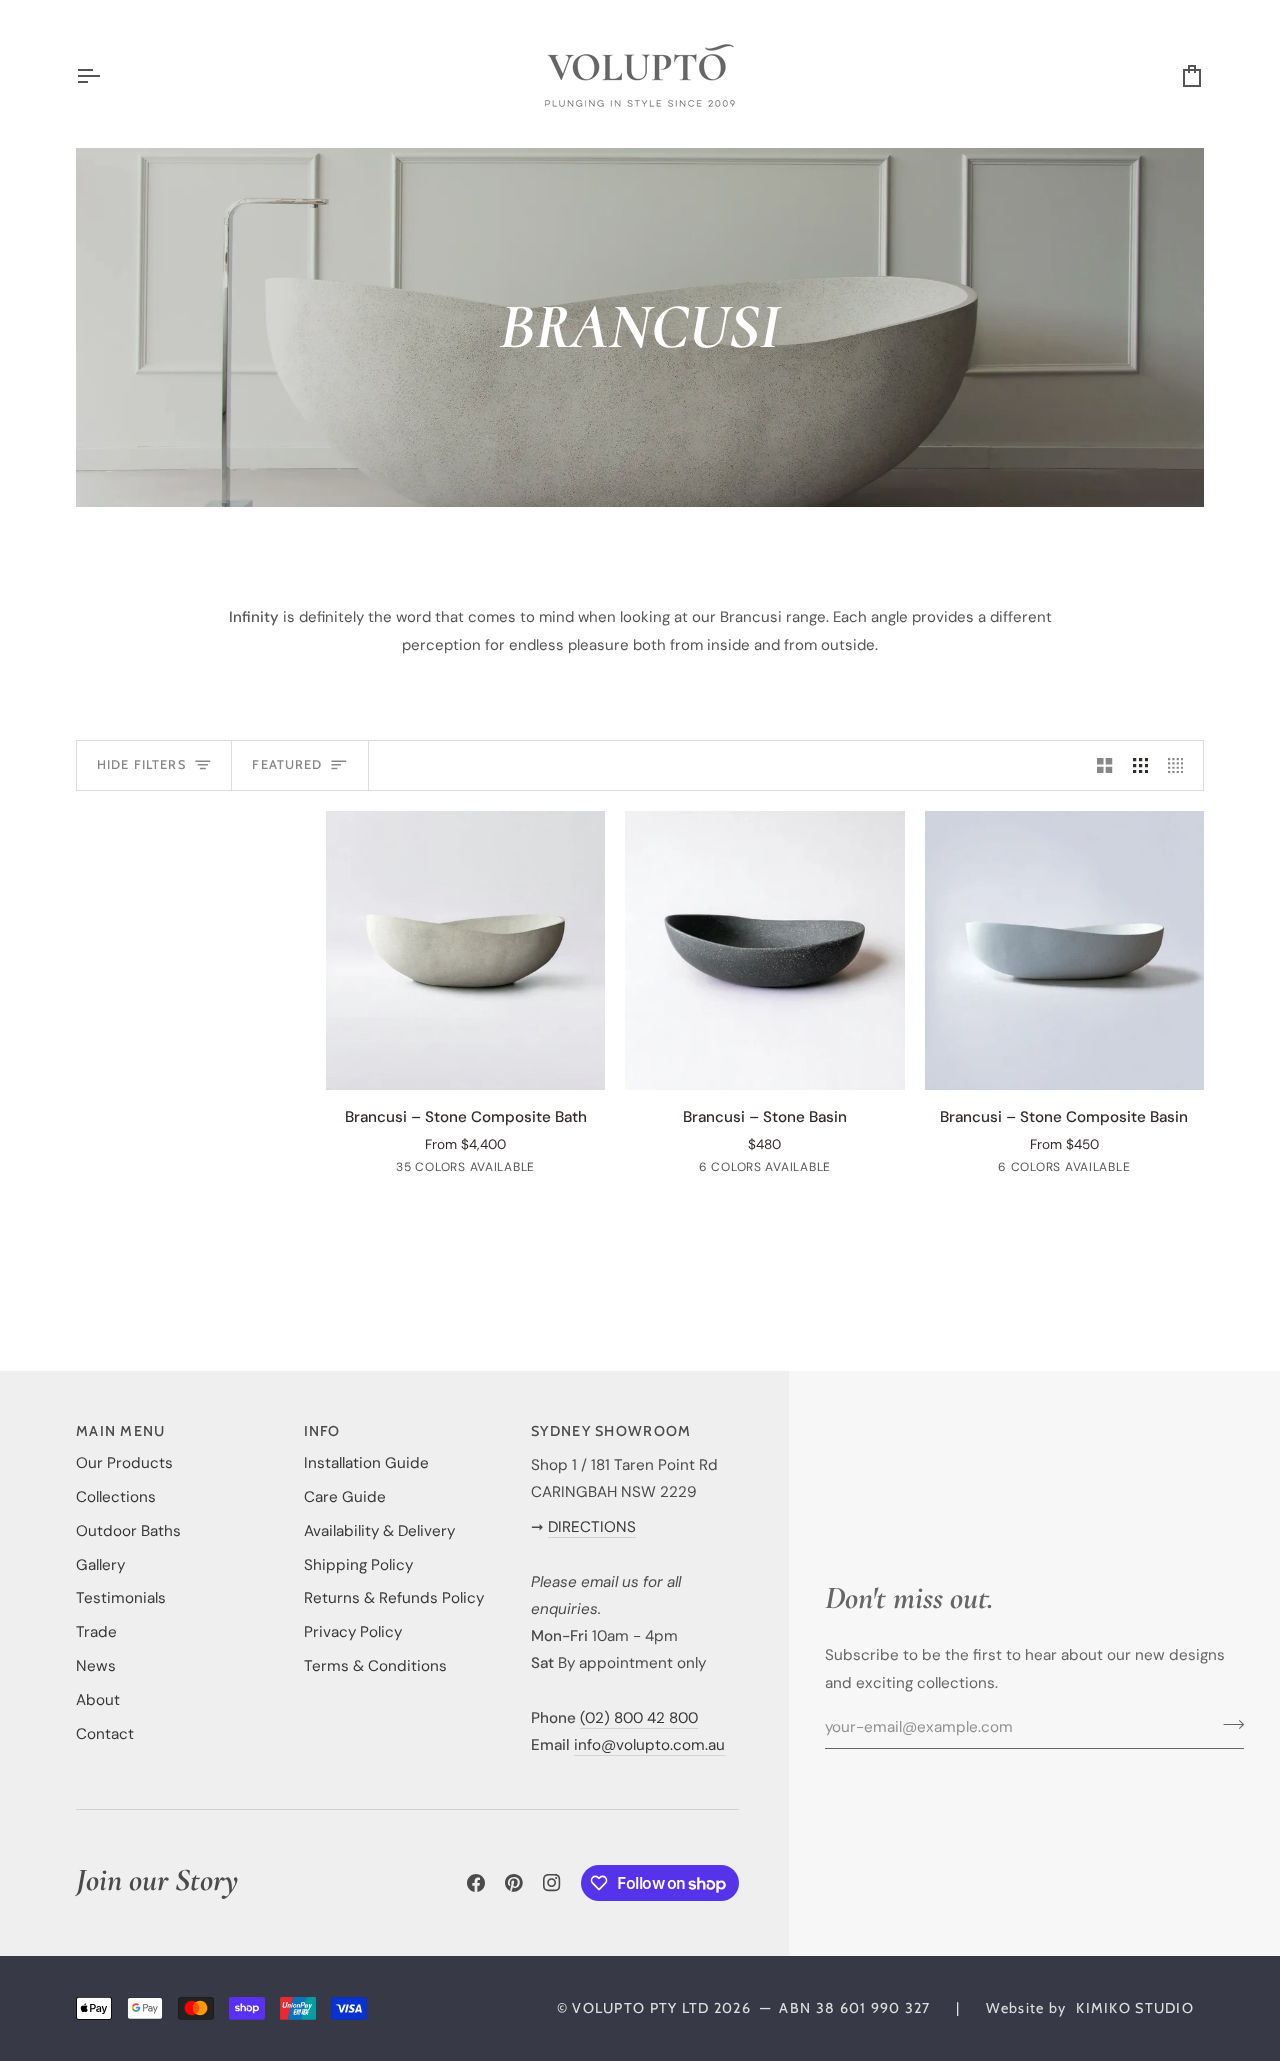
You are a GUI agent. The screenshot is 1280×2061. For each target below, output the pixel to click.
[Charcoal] (813, 1170)
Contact (105, 1734)
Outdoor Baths (128, 1531)
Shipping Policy (358, 1565)
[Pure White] (374, 1170)
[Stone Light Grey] (749, 1170)
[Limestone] (438, 1170)
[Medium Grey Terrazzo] (1112, 1170)
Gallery (100, 1565)
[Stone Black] (845, 1170)
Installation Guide (366, 1463)
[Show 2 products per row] (1104, 765)
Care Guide (345, 1497)
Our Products (124, 1463)
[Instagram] (552, 1883)
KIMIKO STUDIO (1135, 2008)
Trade (96, 1632)
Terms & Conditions (375, 1666)
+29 (561, 1169)
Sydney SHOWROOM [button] (611, 1431)
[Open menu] (106, 75)
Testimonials (121, 1598)
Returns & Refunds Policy (394, 1598)
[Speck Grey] (470, 1170)
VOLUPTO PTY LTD (640, 2008)
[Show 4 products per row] (1180, 765)
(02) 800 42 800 (639, 1718)
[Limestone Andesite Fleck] (717, 1170)
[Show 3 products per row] (1140, 765)
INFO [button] (322, 1431)
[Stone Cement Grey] (781, 1170)
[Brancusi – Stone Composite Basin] (1064, 950)
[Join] (1227, 1725)
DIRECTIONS (592, 1527)
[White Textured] (406, 1170)
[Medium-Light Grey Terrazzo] (1080, 1170)
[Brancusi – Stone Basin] (764, 950)
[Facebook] (476, 1883)
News (96, 1666)
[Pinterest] (514, 1883)
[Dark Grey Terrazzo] (1144, 1170)
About (98, 1700)
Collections (116, 1497)
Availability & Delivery (379, 1531)
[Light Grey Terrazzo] (502, 1170)
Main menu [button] (121, 1431)
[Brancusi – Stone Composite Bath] (465, 950)
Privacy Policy (353, 1632)
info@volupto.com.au (649, 1745)
